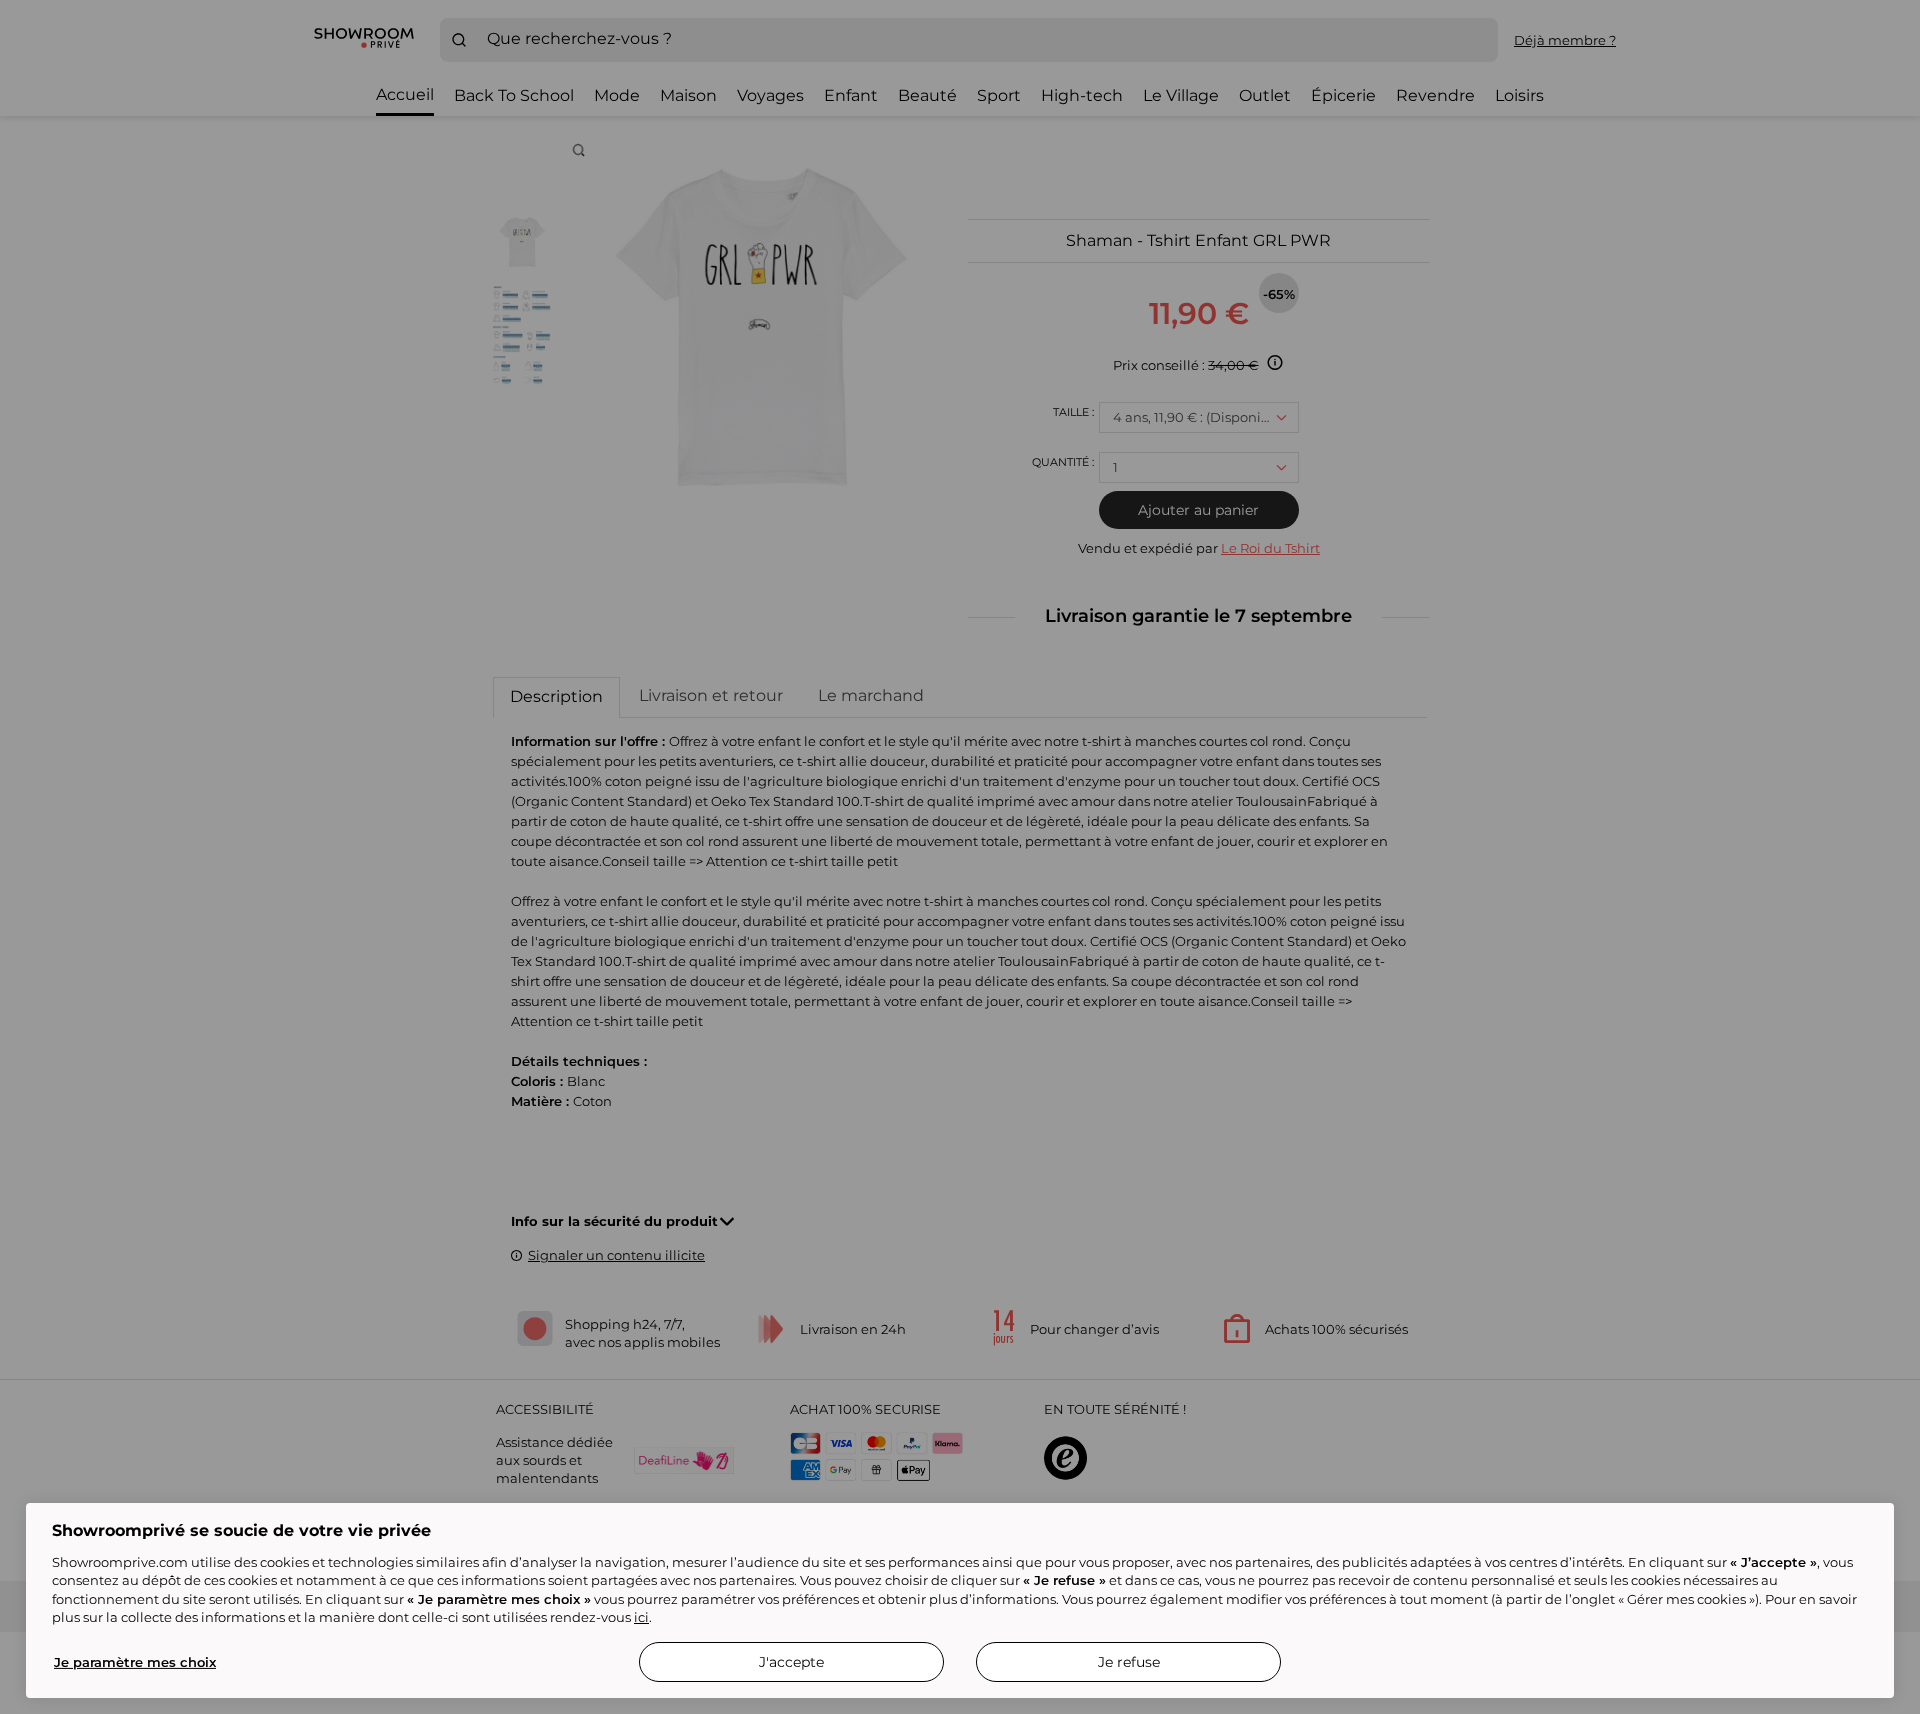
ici (641, 1617)
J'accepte (791, 1662)
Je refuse (1129, 1662)
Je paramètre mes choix (135, 1662)
